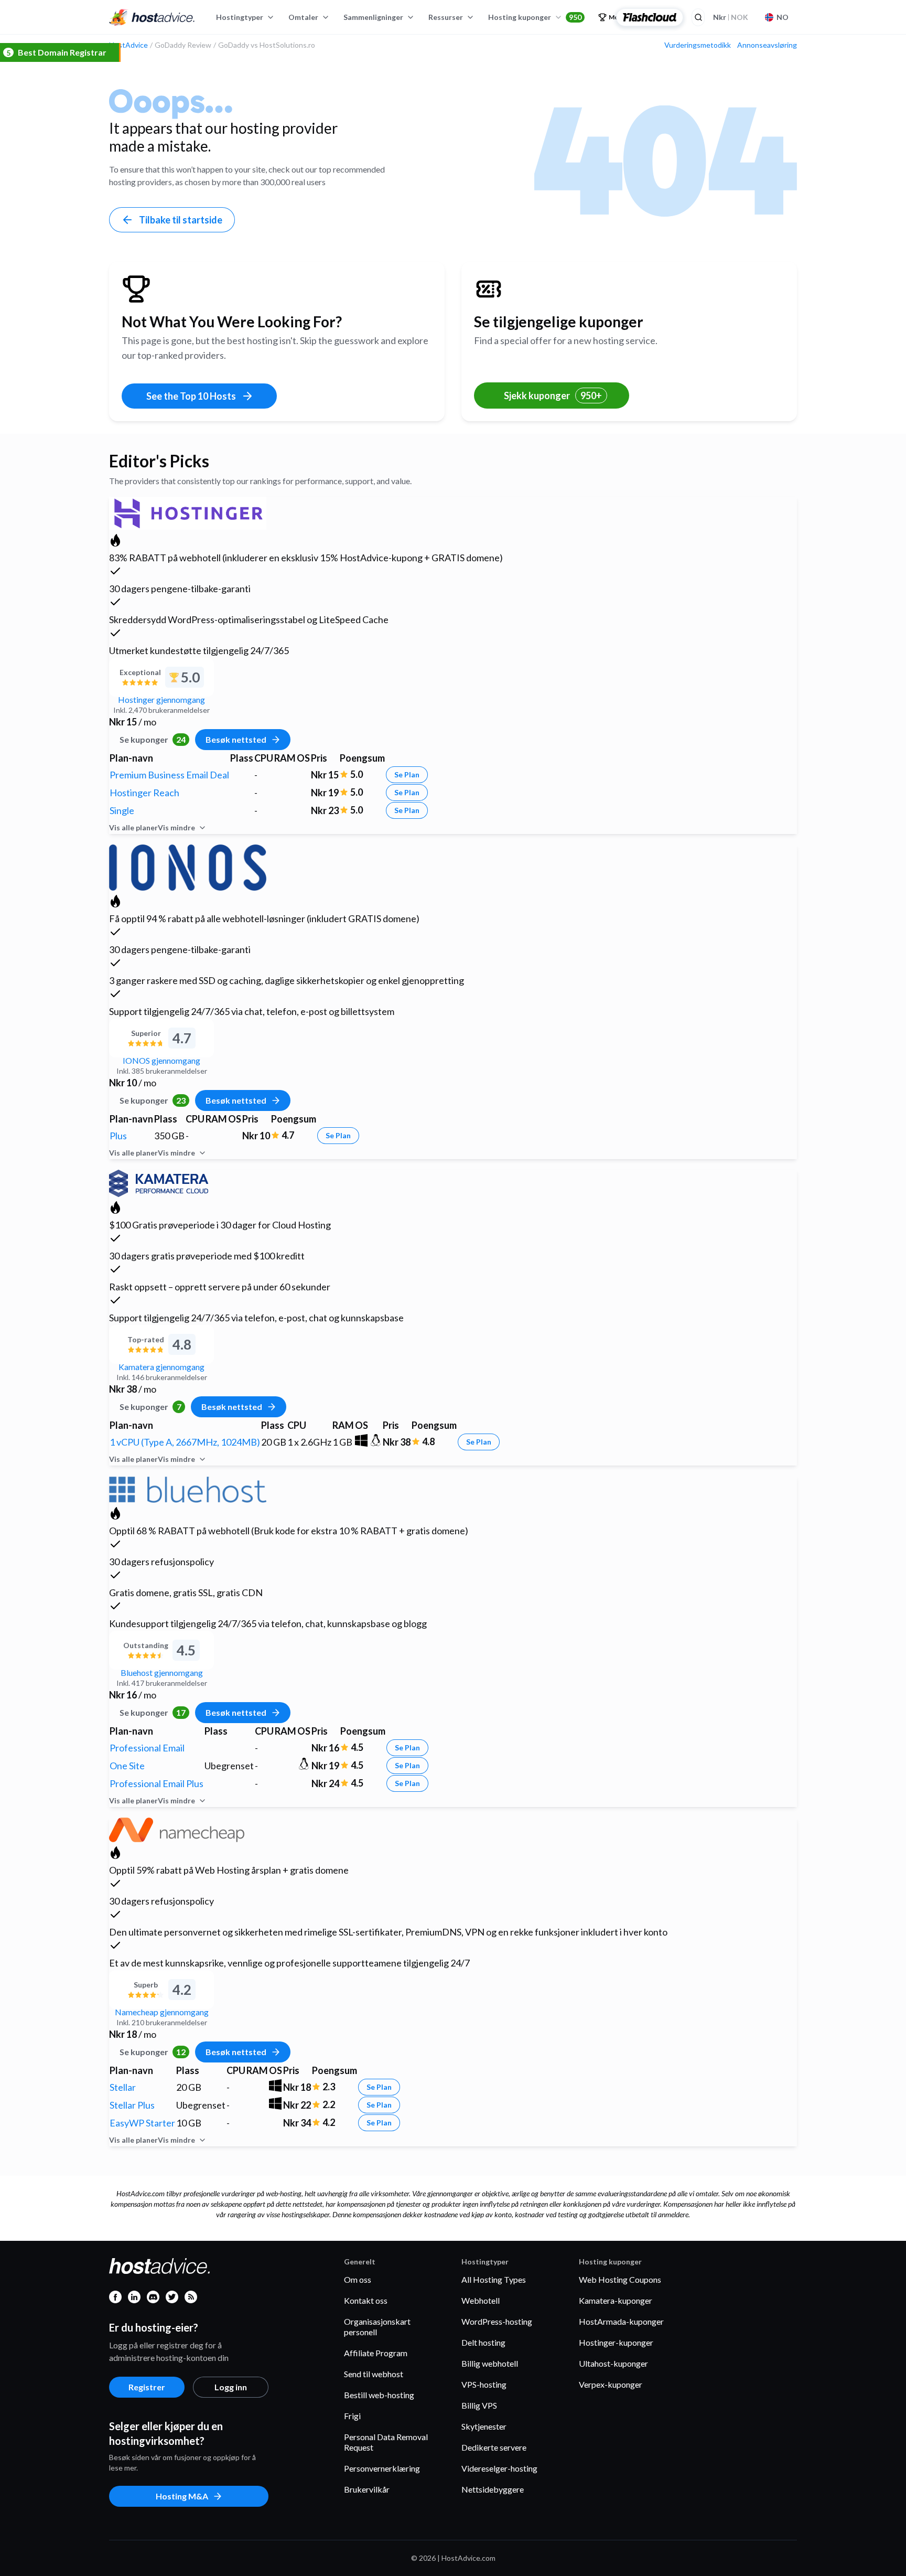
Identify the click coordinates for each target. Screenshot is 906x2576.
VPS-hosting (484, 2384)
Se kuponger (153, 739)
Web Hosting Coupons (620, 2279)
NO (783, 17)
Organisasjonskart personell (377, 2327)
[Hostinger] (188, 512)
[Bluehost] (188, 1488)
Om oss (358, 2279)
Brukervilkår (367, 2489)
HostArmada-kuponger (621, 2321)
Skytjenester (484, 2426)
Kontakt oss (366, 2300)
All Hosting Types (494, 2279)
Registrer (147, 2387)
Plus (118, 1136)
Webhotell (481, 2300)
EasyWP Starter (142, 2123)
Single (122, 810)
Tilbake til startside (181, 220)
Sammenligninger (373, 17)
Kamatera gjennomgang (161, 1367)
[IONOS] (188, 866)
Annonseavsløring (767, 45)
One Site (127, 1766)
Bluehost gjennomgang (162, 1672)
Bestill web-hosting (379, 2395)
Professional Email (147, 1748)
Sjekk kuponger (553, 396)
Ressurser (446, 17)
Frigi (352, 2416)
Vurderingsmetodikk (698, 45)
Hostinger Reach (144, 793)
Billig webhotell (490, 2363)
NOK (731, 17)
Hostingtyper (240, 17)
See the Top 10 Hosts (191, 396)
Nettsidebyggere (493, 2489)
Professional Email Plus (157, 1783)
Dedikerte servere (494, 2447)
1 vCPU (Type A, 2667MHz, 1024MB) (185, 1442)
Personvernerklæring (382, 2468)
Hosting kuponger (535, 17)
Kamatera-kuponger (616, 2300)
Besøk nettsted (236, 739)
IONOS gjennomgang (161, 1060)
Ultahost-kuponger (613, 2363)
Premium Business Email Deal (169, 775)
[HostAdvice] (152, 17)
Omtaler (303, 17)
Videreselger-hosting (499, 2468)
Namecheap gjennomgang (162, 2012)
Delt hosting (483, 2342)
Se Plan (407, 774)
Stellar (123, 2087)
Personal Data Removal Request (386, 2442)
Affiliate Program (376, 2353)
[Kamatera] (159, 1182)
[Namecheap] (177, 1828)
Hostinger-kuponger (616, 2342)
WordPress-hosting (497, 2321)
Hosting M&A (182, 2496)
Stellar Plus (132, 2105)
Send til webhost (374, 2374)
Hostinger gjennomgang (161, 699)
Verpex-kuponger (611, 2384)
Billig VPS (479, 2405)
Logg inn (231, 2387)
